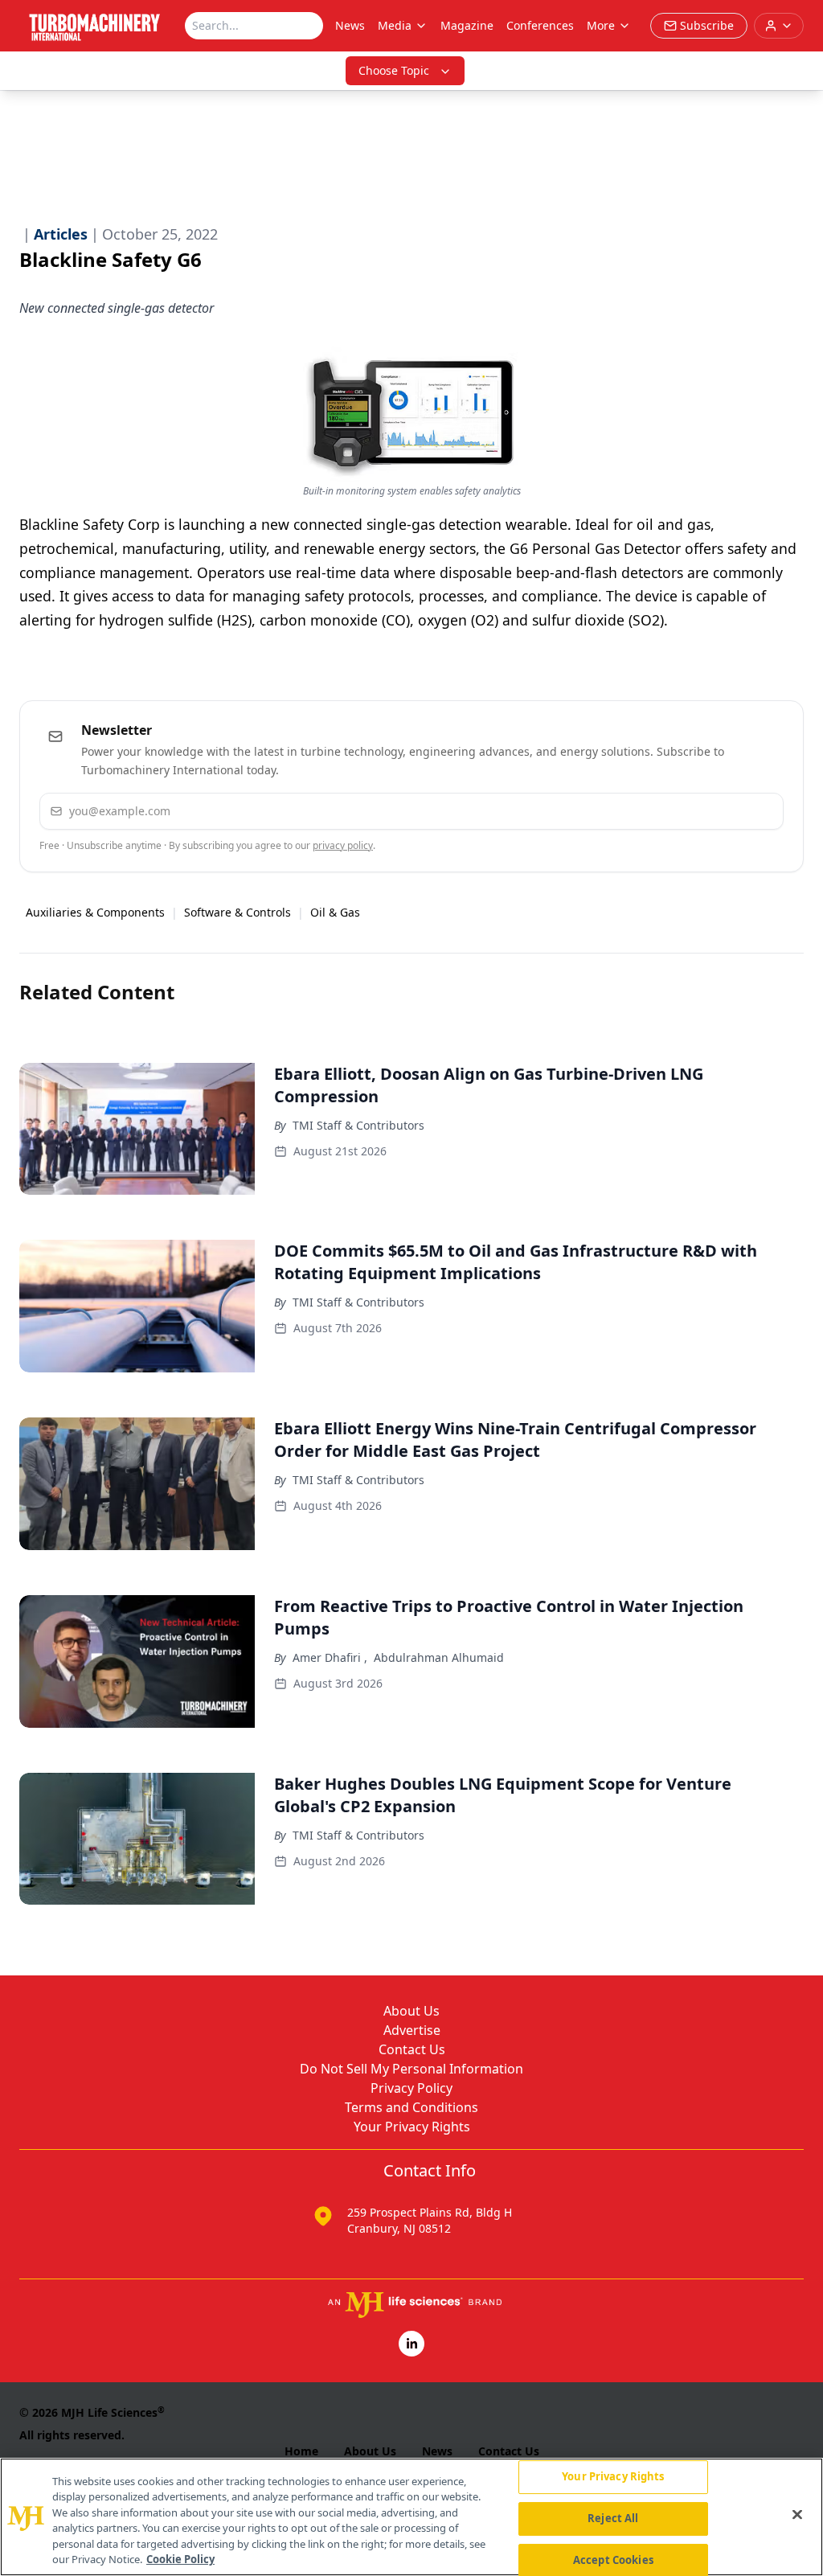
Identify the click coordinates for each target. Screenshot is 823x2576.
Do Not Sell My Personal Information (411, 2069)
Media (395, 25)
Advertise (412, 2030)
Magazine (467, 25)
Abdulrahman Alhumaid (439, 1657)
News (350, 25)
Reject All (613, 2518)
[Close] (797, 2515)
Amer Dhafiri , (330, 1657)
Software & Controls (237, 912)
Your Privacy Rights (412, 2127)
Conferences (540, 25)
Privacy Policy (411, 2088)
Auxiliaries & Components (95, 912)
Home (301, 2451)
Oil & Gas (335, 912)
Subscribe (722, 811)
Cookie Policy (180, 2559)
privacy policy (343, 845)
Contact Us (412, 2049)
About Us (411, 2011)
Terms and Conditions (411, 2107)
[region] (411, 2517)
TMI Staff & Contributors (358, 1125)
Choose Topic (394, 70)
